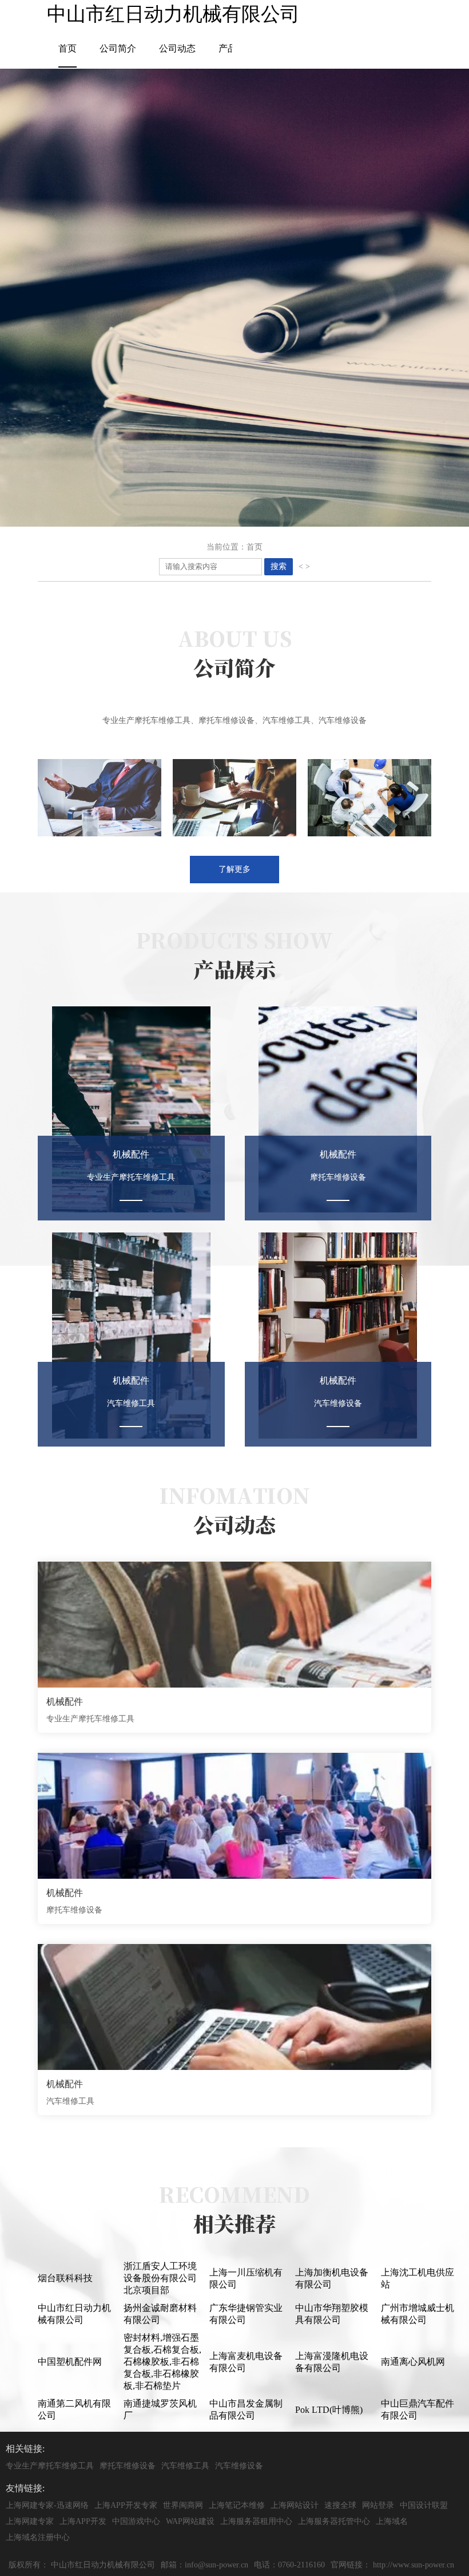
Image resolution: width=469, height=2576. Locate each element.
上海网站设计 (295, 2505)
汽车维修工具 (185, 2466)
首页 (67, 48)
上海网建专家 (30, 2521)
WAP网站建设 (190, 2521)
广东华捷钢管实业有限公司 (246, 2314)
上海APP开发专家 (126, 2505)
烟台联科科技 (65, 2278)
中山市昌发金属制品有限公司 (246, 2409)
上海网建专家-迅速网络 (47, 2505)
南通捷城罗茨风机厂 (160, 2409)
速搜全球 (340, 2505)
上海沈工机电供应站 (418, 2278)
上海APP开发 (83, 2521)
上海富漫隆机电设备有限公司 (332, 2362)
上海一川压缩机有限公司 (246, 2278)
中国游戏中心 (136, 2521)
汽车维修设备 (239, 2466)
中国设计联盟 (424, 2505)
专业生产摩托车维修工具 (50, 2466)
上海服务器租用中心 (256, 2521)
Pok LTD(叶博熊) (329, 2410)
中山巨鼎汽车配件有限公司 (418, 2409)
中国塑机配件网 (70, 2362)
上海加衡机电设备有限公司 (332, 2278)
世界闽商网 (183, 2505)
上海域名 (392, 2521)
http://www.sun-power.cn (414, 2565)
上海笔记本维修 (237, 2505)
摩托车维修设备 (128, 2466)
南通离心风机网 (413, 2362)
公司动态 (177, 48)
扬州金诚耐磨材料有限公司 (160, 2314)
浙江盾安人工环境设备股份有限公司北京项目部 (160, 2278)
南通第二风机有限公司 (74, 2409)
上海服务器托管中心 (334, 2521)
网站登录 (378, 2505)
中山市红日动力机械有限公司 (74, 2314)
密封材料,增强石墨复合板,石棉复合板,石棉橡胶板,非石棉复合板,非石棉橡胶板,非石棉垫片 (162, 2362)
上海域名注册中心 (38, 2537)
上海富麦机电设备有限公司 (246, 2362)
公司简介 (118, 48)
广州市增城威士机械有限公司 (418, 2314)
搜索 (279, 566)
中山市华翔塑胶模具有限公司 (332, 2314)
